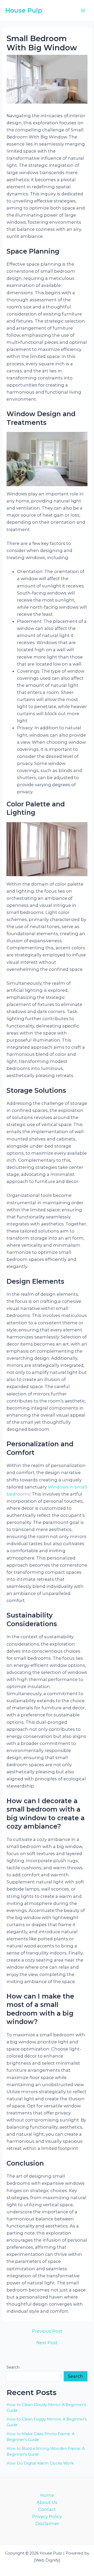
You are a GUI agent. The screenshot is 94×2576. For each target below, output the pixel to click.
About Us (47, 2502)
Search (13, 2367)
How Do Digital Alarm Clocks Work (40, 2463)
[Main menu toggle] (83, 11)
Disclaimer (47, 2524)
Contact (47, 2509)
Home (47, 2495)
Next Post (47, 2343)
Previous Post (47, 2331)
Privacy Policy (47, 2516)
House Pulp (24, 10)
